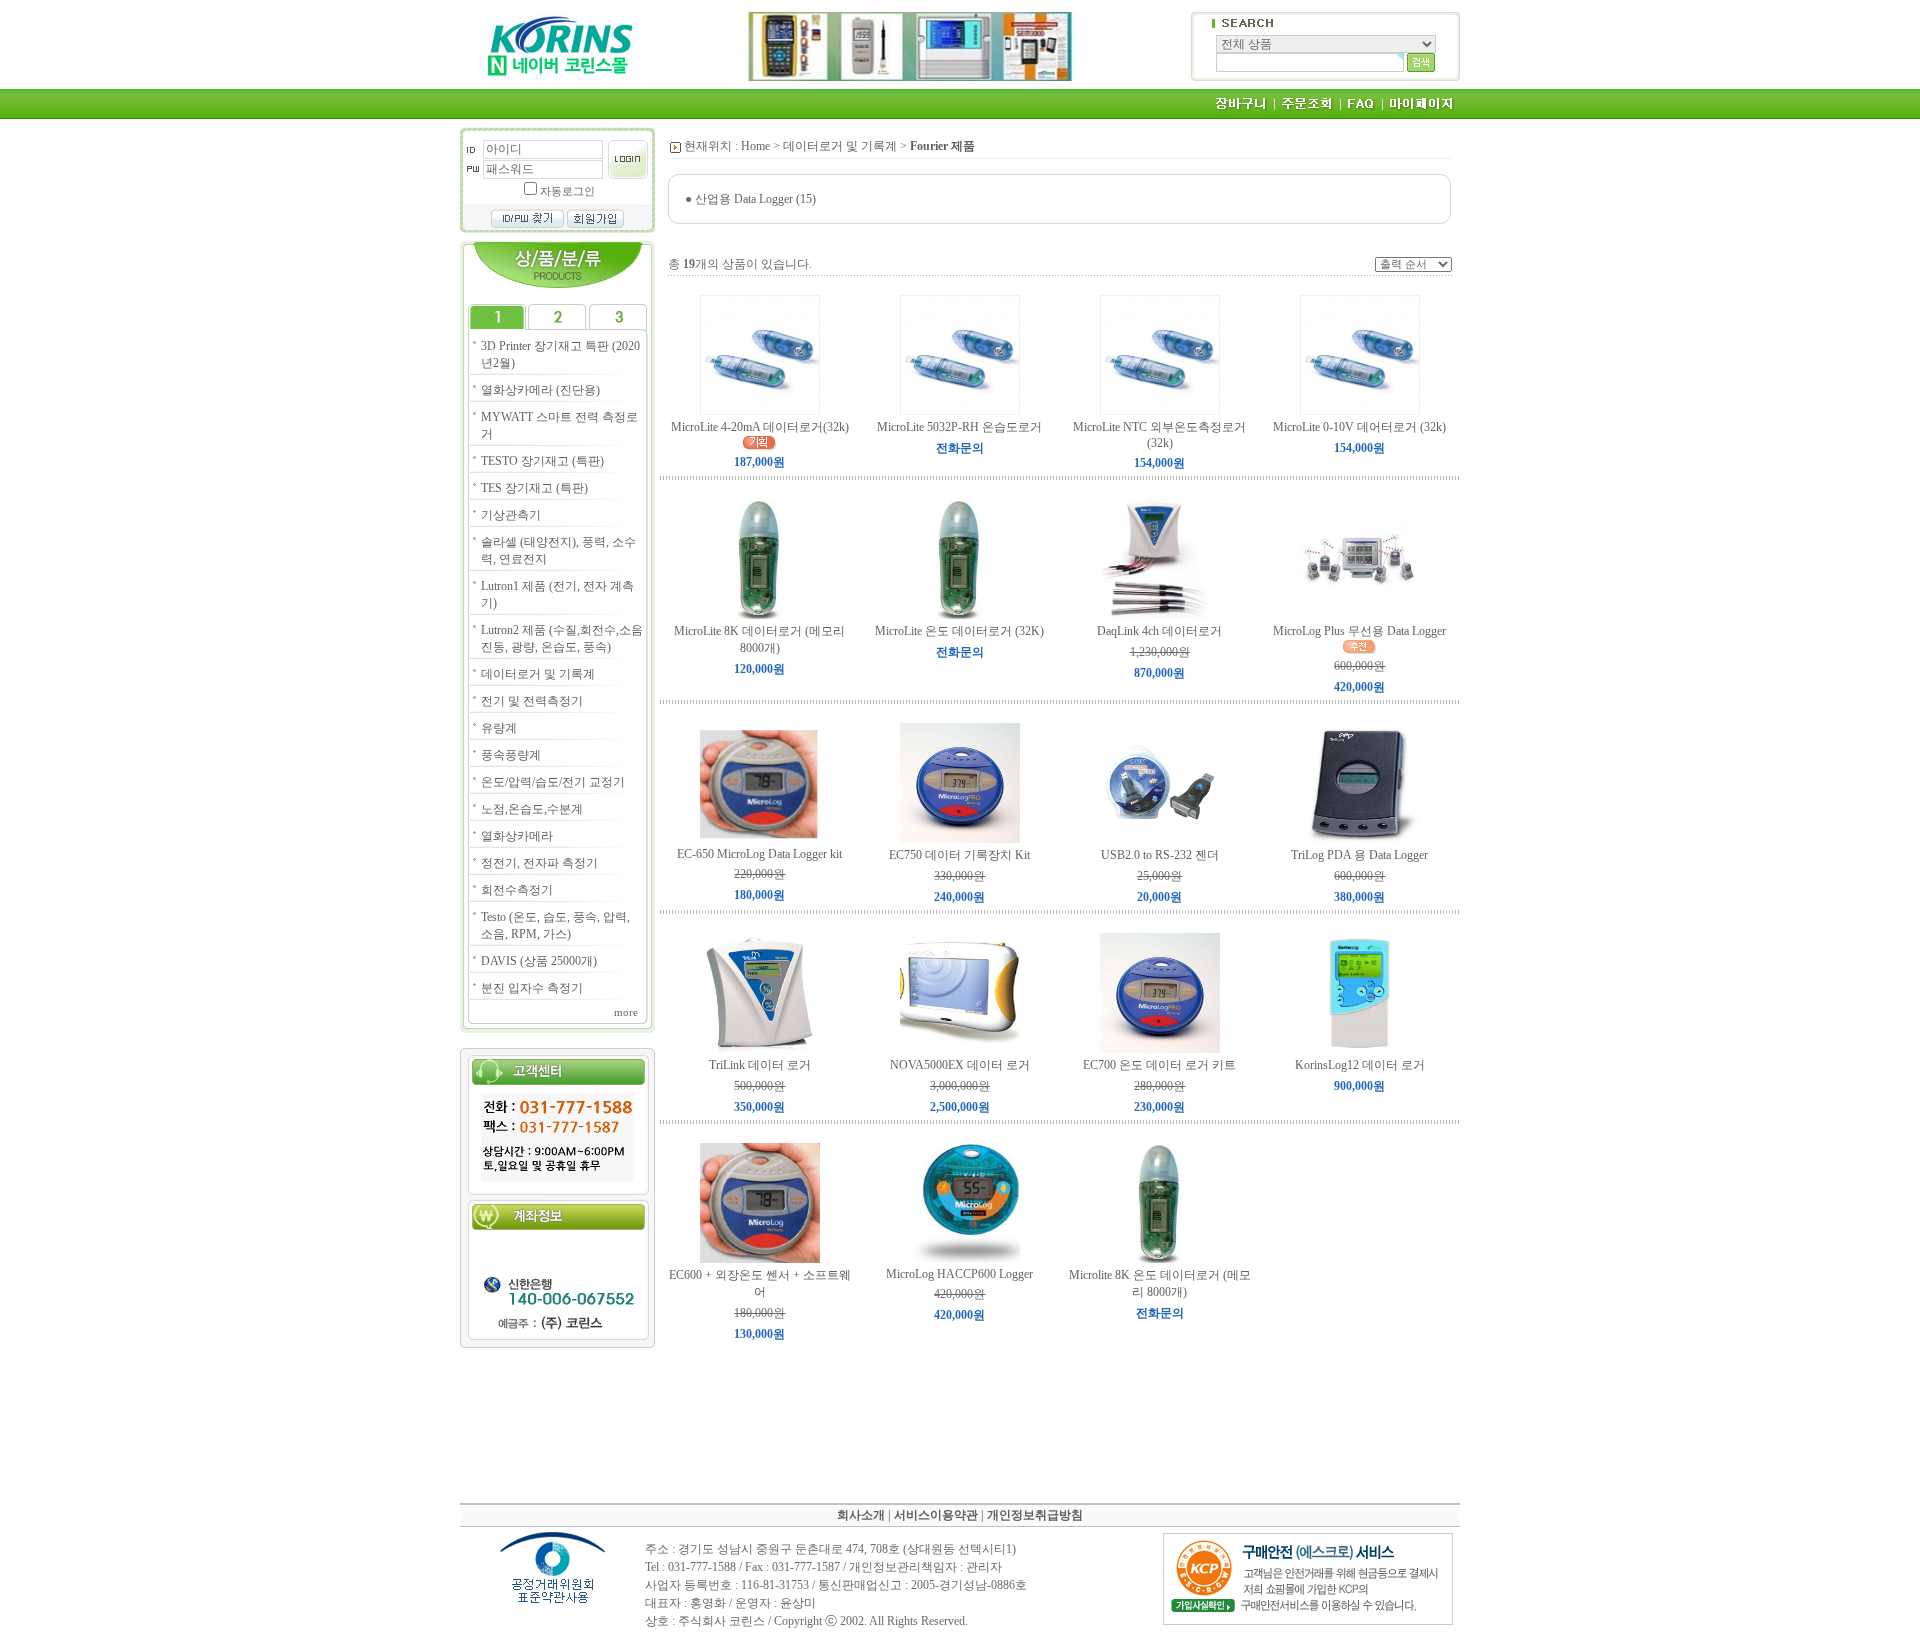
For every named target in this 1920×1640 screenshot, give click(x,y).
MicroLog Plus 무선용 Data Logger (1359, 631)
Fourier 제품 (942, 146)
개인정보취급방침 (1035, 1515)
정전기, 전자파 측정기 (539, 863)
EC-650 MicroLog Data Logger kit (759, 854)
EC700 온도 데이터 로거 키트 (1159, 1065)
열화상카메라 (517, 836)
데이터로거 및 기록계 (538, 674)
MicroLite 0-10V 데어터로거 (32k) (1359, 427)
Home (755, 146)
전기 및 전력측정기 (532, 701)
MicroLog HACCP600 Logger (959, 1274)
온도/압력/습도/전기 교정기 (553, 782)
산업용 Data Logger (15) (755, 199)
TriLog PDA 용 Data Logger (1359, 855)
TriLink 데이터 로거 (760, 1065)
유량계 (499, 728)
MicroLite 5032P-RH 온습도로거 (959, 427)
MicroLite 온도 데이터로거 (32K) (959, 631)
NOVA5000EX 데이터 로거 (960, 1065)
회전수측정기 (517, 890)
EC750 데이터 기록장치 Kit (959, 855)
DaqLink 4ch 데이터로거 (1159, 631)
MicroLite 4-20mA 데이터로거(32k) (760, 427)
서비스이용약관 (936, 1515)
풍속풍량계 (511, 755)
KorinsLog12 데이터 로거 (1360, 1065)
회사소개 (861, 1515)
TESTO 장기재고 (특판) (542, 461)
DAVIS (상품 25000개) (539, 961)
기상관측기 (511, 515)
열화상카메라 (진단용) (540, 390)
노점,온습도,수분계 (532, 809)
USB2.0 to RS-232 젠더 (1160, 855)
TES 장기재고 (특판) (534, 488)
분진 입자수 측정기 (532, 988)
